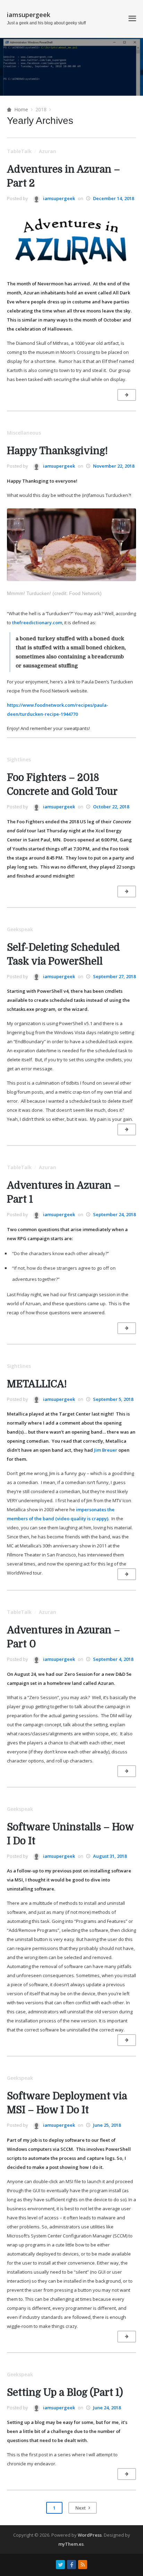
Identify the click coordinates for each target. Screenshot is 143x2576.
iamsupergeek (29, 15)
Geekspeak (20, 929)
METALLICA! (37, 1384)
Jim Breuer (106, 1450)
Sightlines (19, 759)
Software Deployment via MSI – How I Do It (67, 2103)
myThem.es (71, 2544)
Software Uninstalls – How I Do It (70, 1834)
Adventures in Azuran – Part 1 (64, 1192)
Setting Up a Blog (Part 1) (65, 2393)
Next (81, 2508)
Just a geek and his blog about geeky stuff (46, 23)
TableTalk (19, 151)
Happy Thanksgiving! (57, 451)
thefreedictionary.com (37, 623)
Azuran (48, 151)
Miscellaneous (24, 433)
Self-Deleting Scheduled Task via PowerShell (63, 954)
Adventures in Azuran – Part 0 (64, 1637)
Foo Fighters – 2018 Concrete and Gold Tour (62, 785)
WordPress (90, 2535)
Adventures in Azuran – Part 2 (64, 176)
